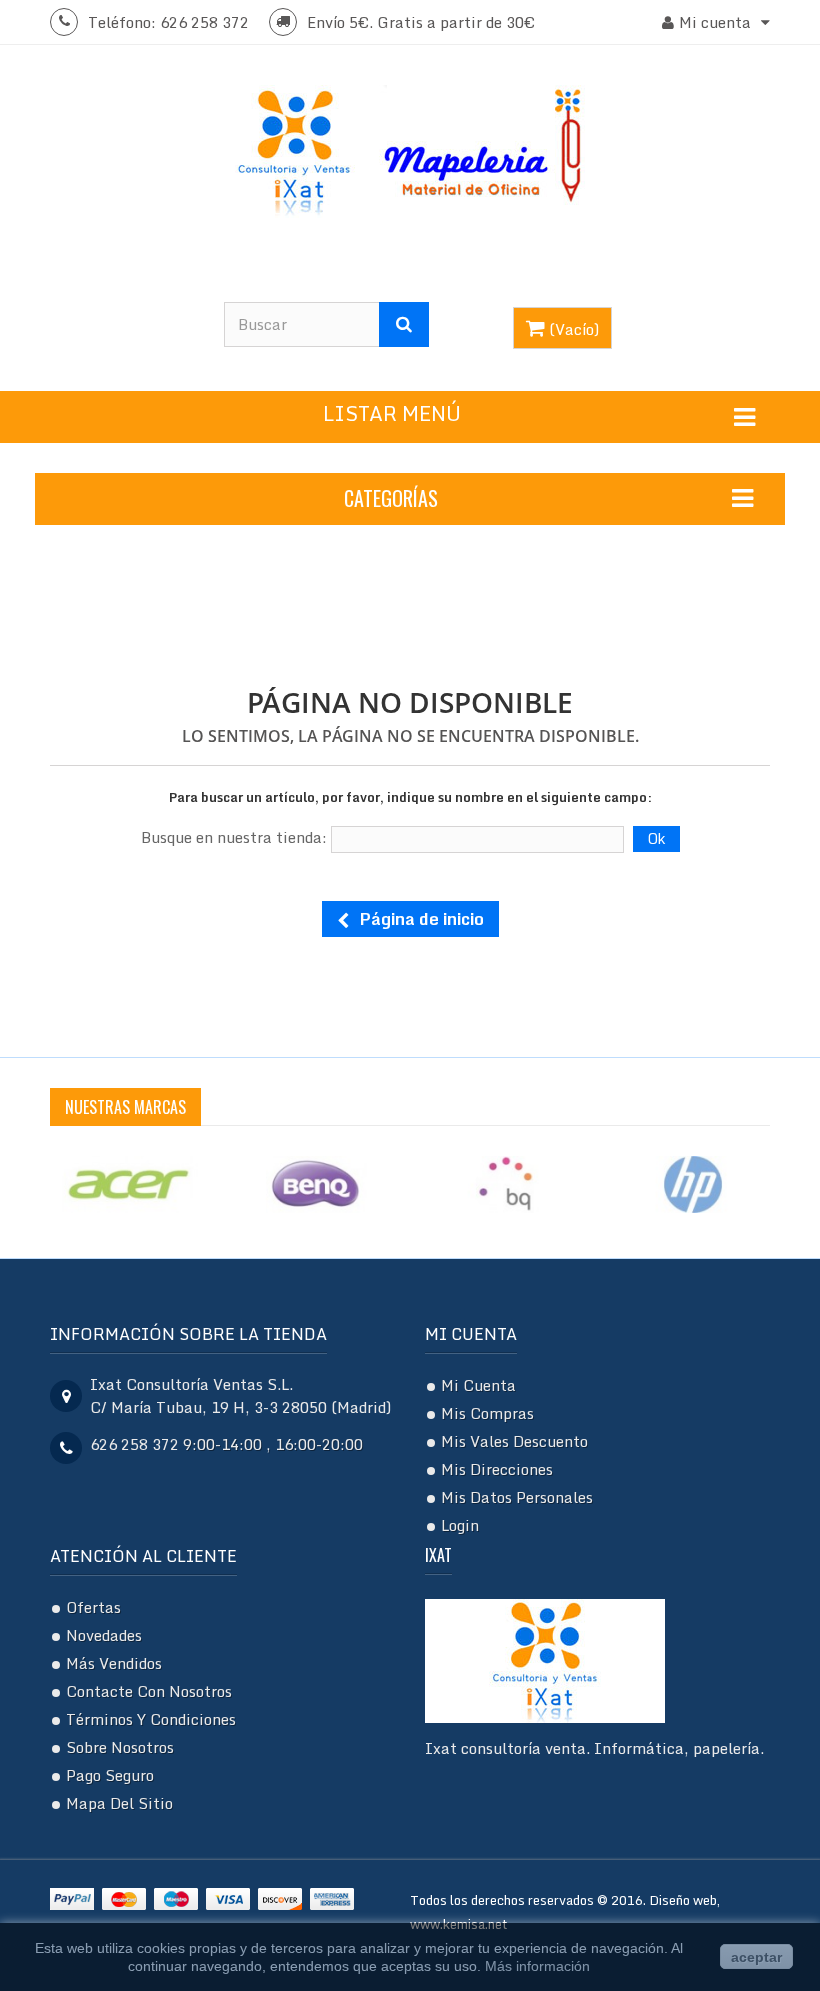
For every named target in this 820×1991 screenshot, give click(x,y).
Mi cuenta (471, 1334)
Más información (537, 1966)
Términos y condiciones (151, 1719)
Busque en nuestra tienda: (234, 837)
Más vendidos (114, 1663)
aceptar (756, 1957)
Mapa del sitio (119, 1803)
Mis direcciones (497, 1469)
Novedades (104, 1635)
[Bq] (505, 1182)
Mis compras (487, 1413)
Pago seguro (110, 1775)
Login (460, 1525)
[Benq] (317, 1182)
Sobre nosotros (120, 1747)
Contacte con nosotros (149, 1691)
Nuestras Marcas (125, 1107)
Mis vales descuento (514, 1441)
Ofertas (93, 1607)
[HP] (693, 1182)
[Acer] (129, 1182)
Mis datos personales (517, 1497)
